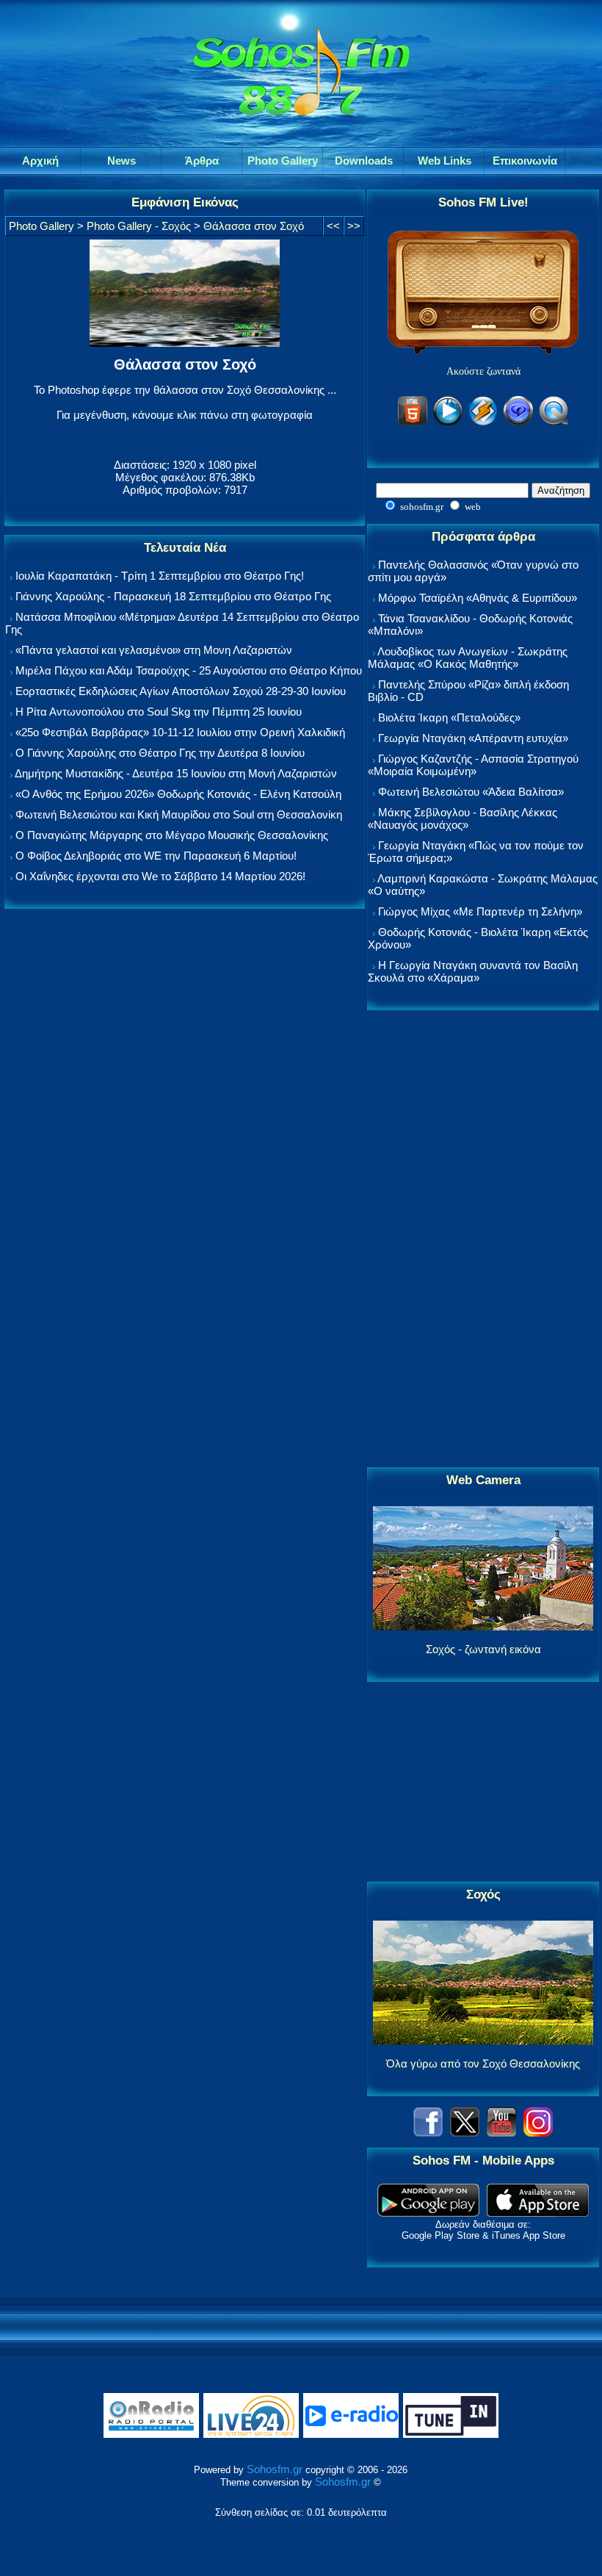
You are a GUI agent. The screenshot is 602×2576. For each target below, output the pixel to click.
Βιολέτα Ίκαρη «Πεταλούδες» (449, 717)
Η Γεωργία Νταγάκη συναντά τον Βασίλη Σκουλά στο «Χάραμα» (473, 971)
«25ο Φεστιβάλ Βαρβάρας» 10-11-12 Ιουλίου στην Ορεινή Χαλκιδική (180, 732)
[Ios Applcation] (538, 2213)
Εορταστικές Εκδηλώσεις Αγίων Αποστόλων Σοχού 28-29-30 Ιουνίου (181, 691)
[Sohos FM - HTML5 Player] (413, 423)
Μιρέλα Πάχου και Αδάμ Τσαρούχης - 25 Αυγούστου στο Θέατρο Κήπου (189, 670)
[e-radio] (351, 2435)
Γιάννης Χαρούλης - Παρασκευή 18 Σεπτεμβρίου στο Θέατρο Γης (173, 596)
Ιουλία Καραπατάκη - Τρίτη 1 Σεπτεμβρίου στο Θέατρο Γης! (160, 576)
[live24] (251, 2435)
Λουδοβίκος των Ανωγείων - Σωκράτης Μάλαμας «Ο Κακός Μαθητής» (468, 658)
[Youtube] (501, 2133)
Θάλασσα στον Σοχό (254, 226)
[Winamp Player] (483, 423)
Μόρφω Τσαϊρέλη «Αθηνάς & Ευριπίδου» (478, 598)
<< (333, 226)
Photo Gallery (41, 226)
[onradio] (151, 2435)
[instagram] (538, 2133)
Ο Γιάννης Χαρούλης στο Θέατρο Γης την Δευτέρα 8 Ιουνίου (160, 753)
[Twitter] (465, 2133)
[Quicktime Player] (554, 423)
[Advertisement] (483, 1240)
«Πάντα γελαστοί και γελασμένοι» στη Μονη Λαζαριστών (154, 650)
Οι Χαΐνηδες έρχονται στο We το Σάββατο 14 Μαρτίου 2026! (160, 876)
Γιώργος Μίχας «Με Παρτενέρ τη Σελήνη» (480, 911)
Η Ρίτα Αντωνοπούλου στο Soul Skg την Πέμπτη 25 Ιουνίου (159, 712)
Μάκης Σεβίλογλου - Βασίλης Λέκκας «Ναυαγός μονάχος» (463, 819)
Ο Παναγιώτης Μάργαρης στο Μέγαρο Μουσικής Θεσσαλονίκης (172, 835)
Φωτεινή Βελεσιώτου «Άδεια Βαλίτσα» (471, 792)
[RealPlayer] (518, 423)
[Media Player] (448, 423)
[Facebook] (428, 2133)
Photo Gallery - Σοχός (139, 226)
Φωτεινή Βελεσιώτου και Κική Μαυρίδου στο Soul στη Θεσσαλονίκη (179, 814)
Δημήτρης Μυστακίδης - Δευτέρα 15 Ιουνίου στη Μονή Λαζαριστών (176, 773)
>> (354, 226)
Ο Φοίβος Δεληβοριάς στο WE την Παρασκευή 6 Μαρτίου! (156, 856)
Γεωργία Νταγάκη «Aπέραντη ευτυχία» (473, 738)
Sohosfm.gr (275, 2469)
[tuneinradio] (451, 2435)
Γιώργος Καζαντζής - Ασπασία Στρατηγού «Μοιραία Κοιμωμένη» (473, 765)
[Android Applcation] (428, 2213)
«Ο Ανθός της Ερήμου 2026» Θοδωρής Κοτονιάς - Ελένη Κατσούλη (178, 794)
